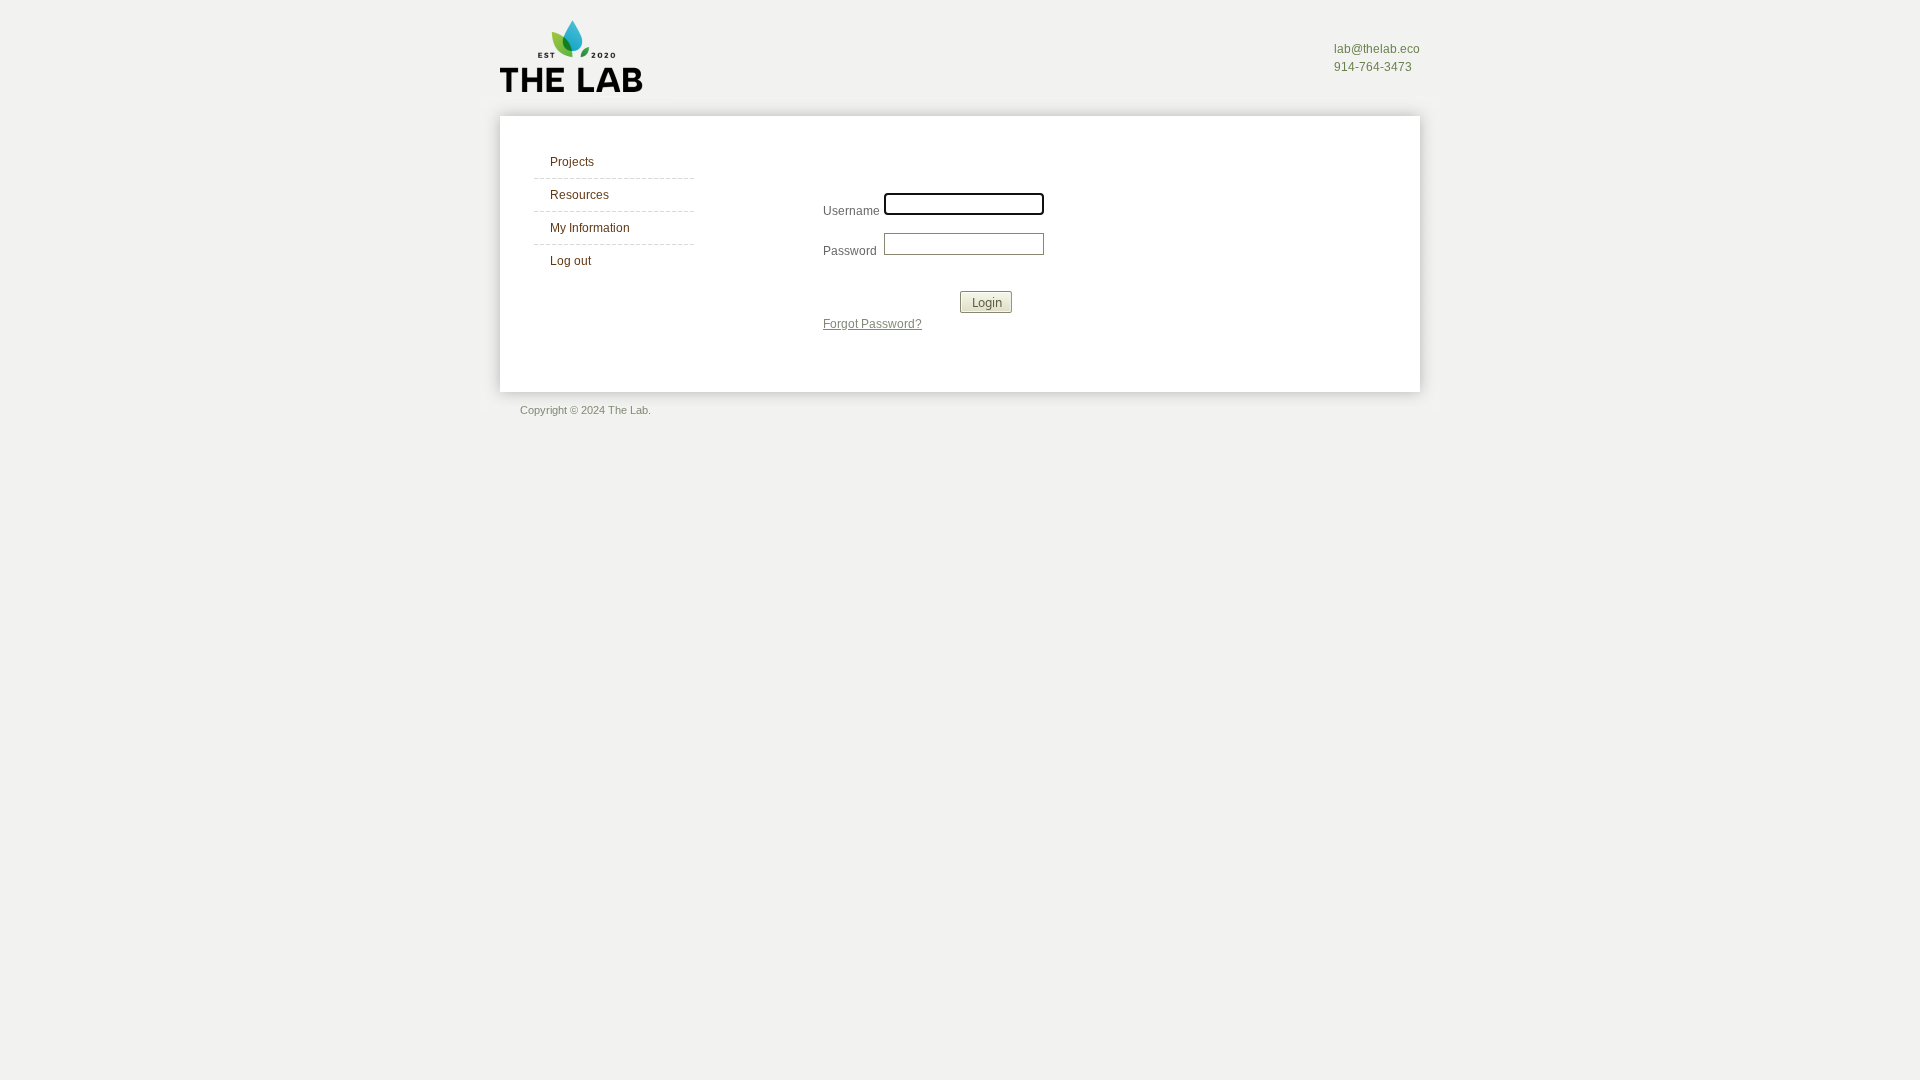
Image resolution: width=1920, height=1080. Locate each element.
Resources (579, 195)
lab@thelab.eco (1377, 49)
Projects (572, 162)
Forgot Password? (872, 324)
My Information (590, 228)
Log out (570, 261)
